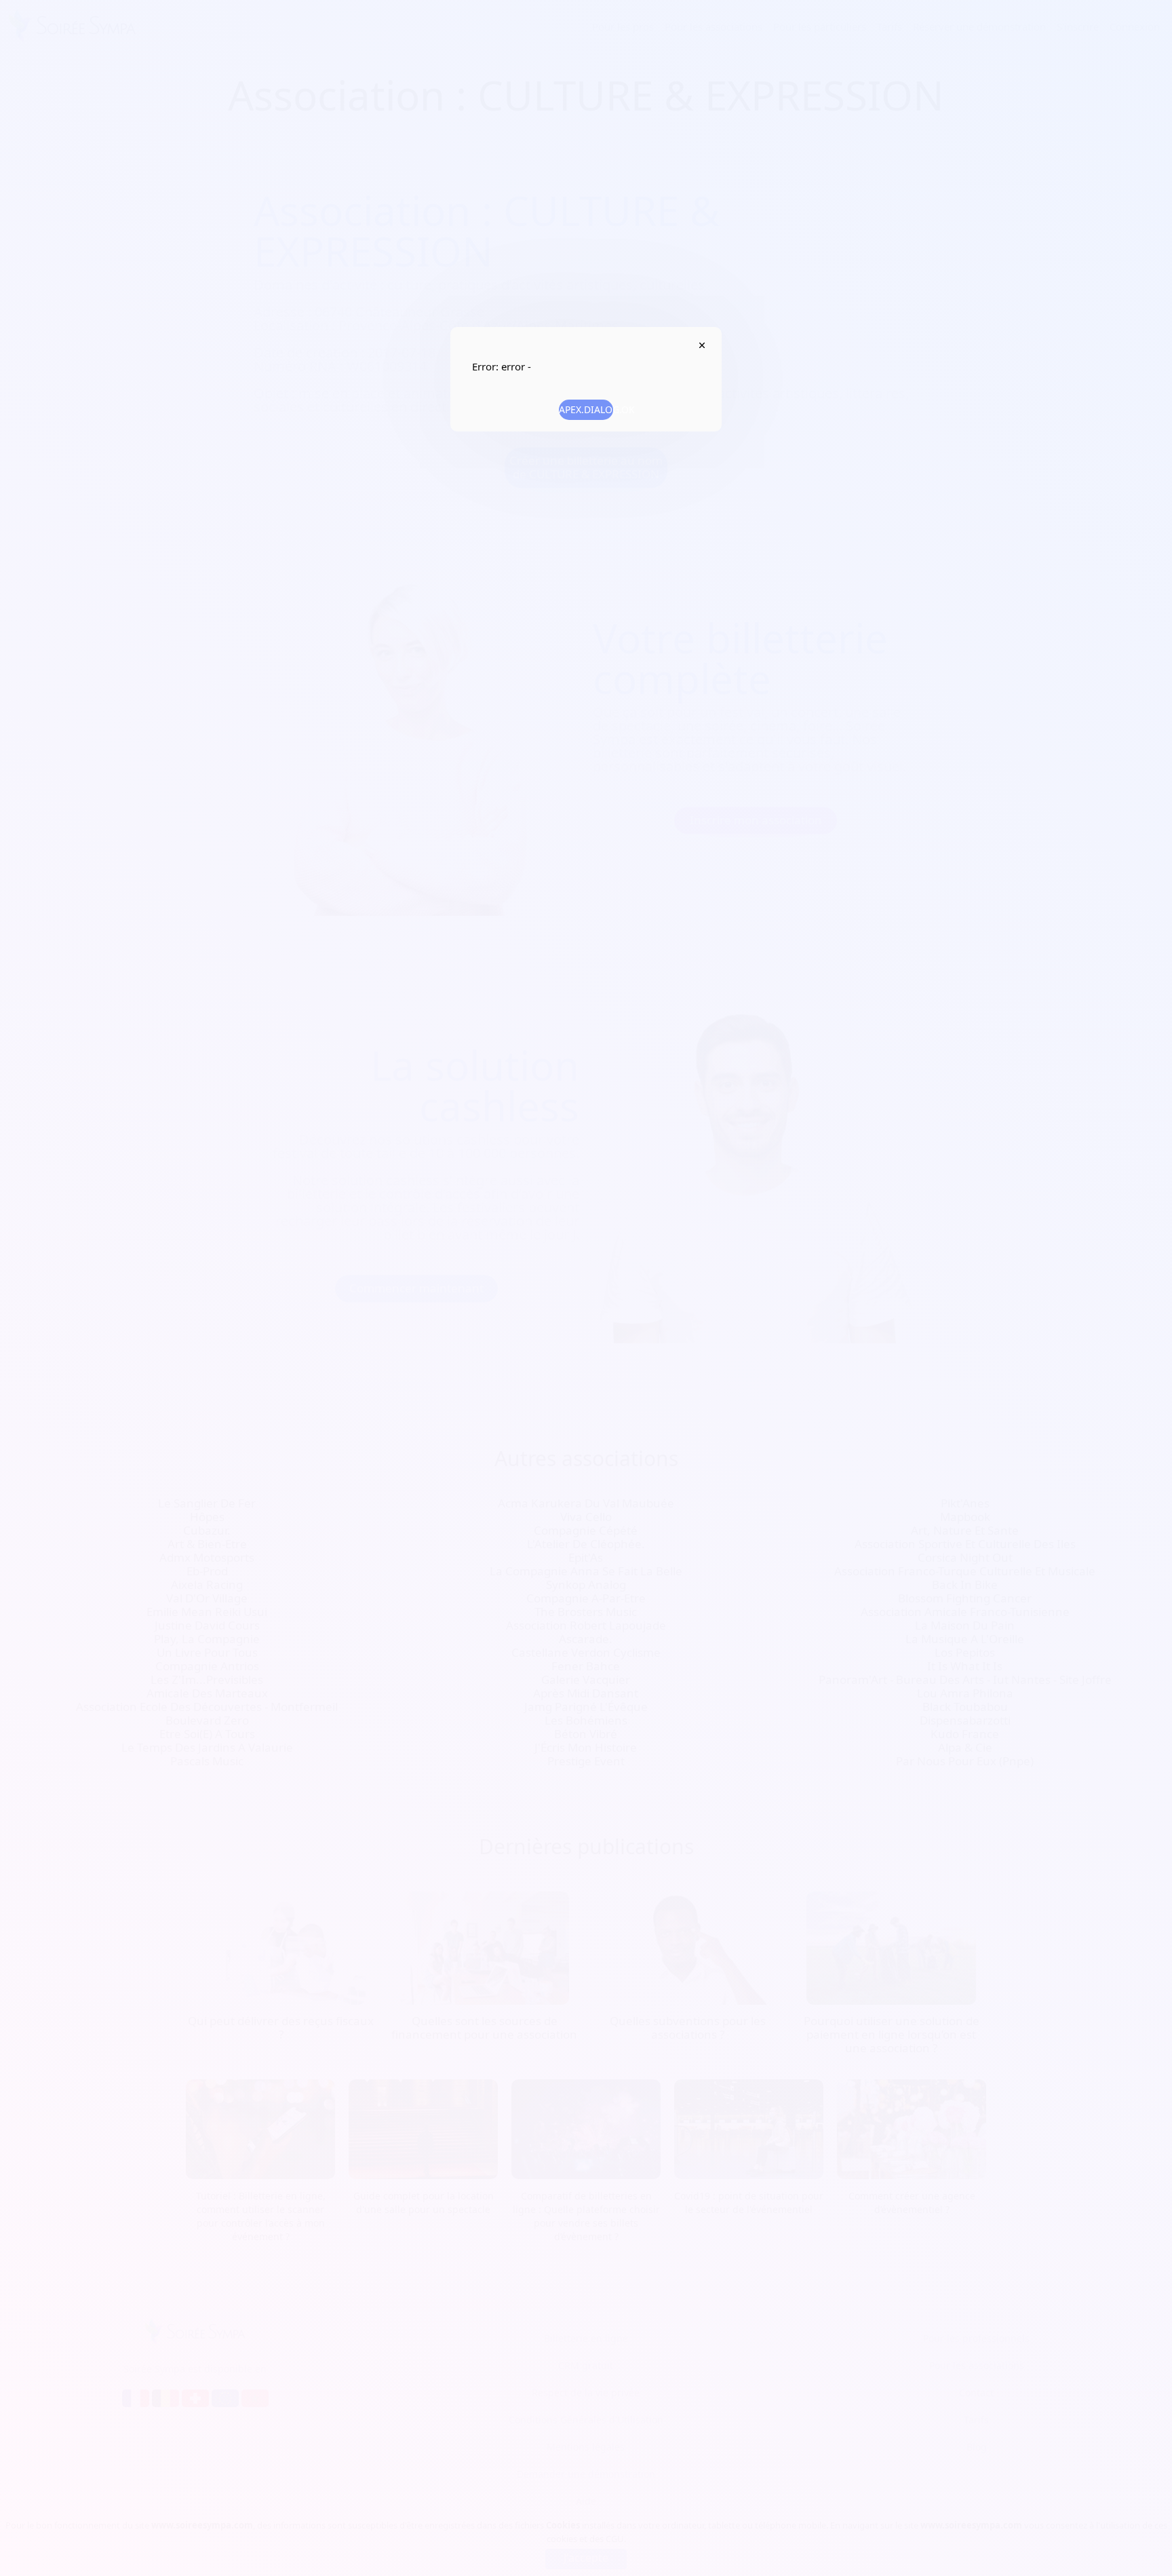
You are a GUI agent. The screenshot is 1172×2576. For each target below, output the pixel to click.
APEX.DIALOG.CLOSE (702, 345)
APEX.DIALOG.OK (586, 409)
